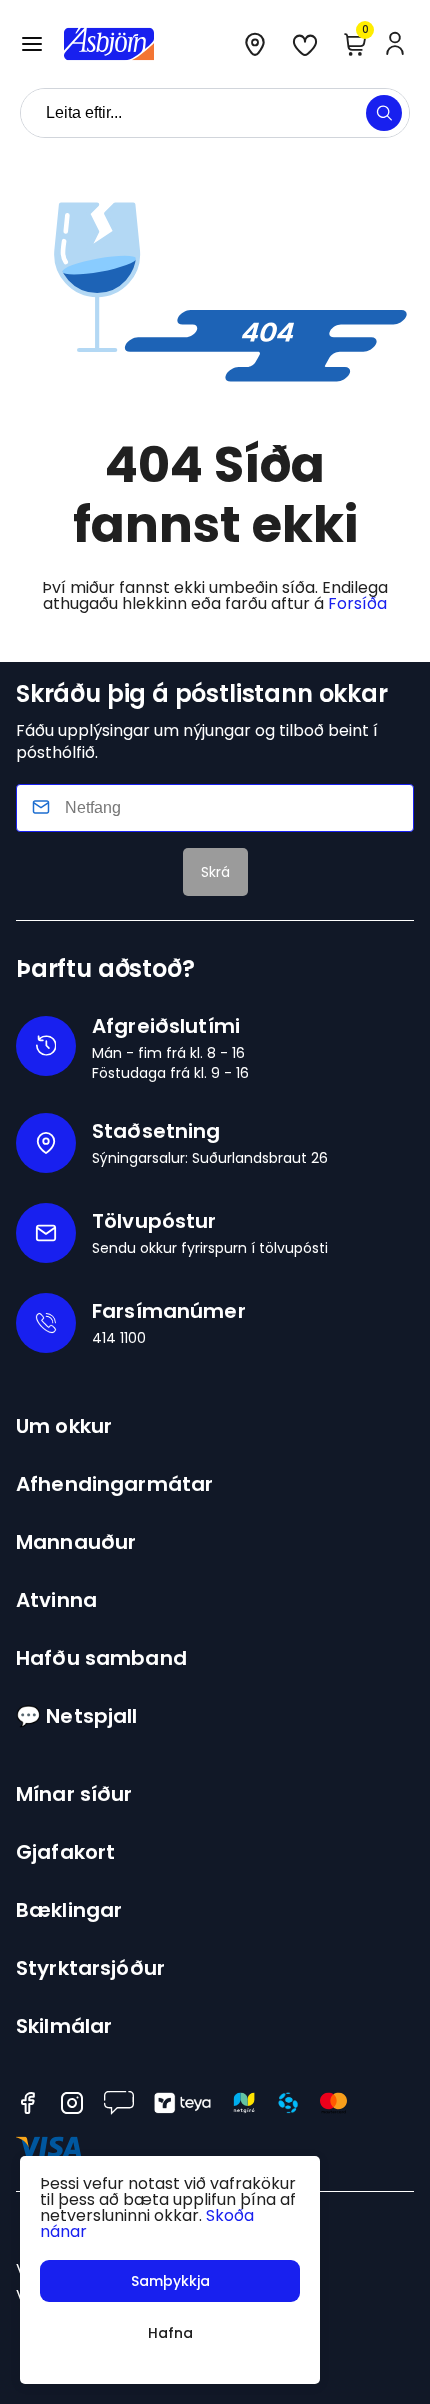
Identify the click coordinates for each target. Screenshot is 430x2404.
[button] (32, 44)
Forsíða (357, 603)
